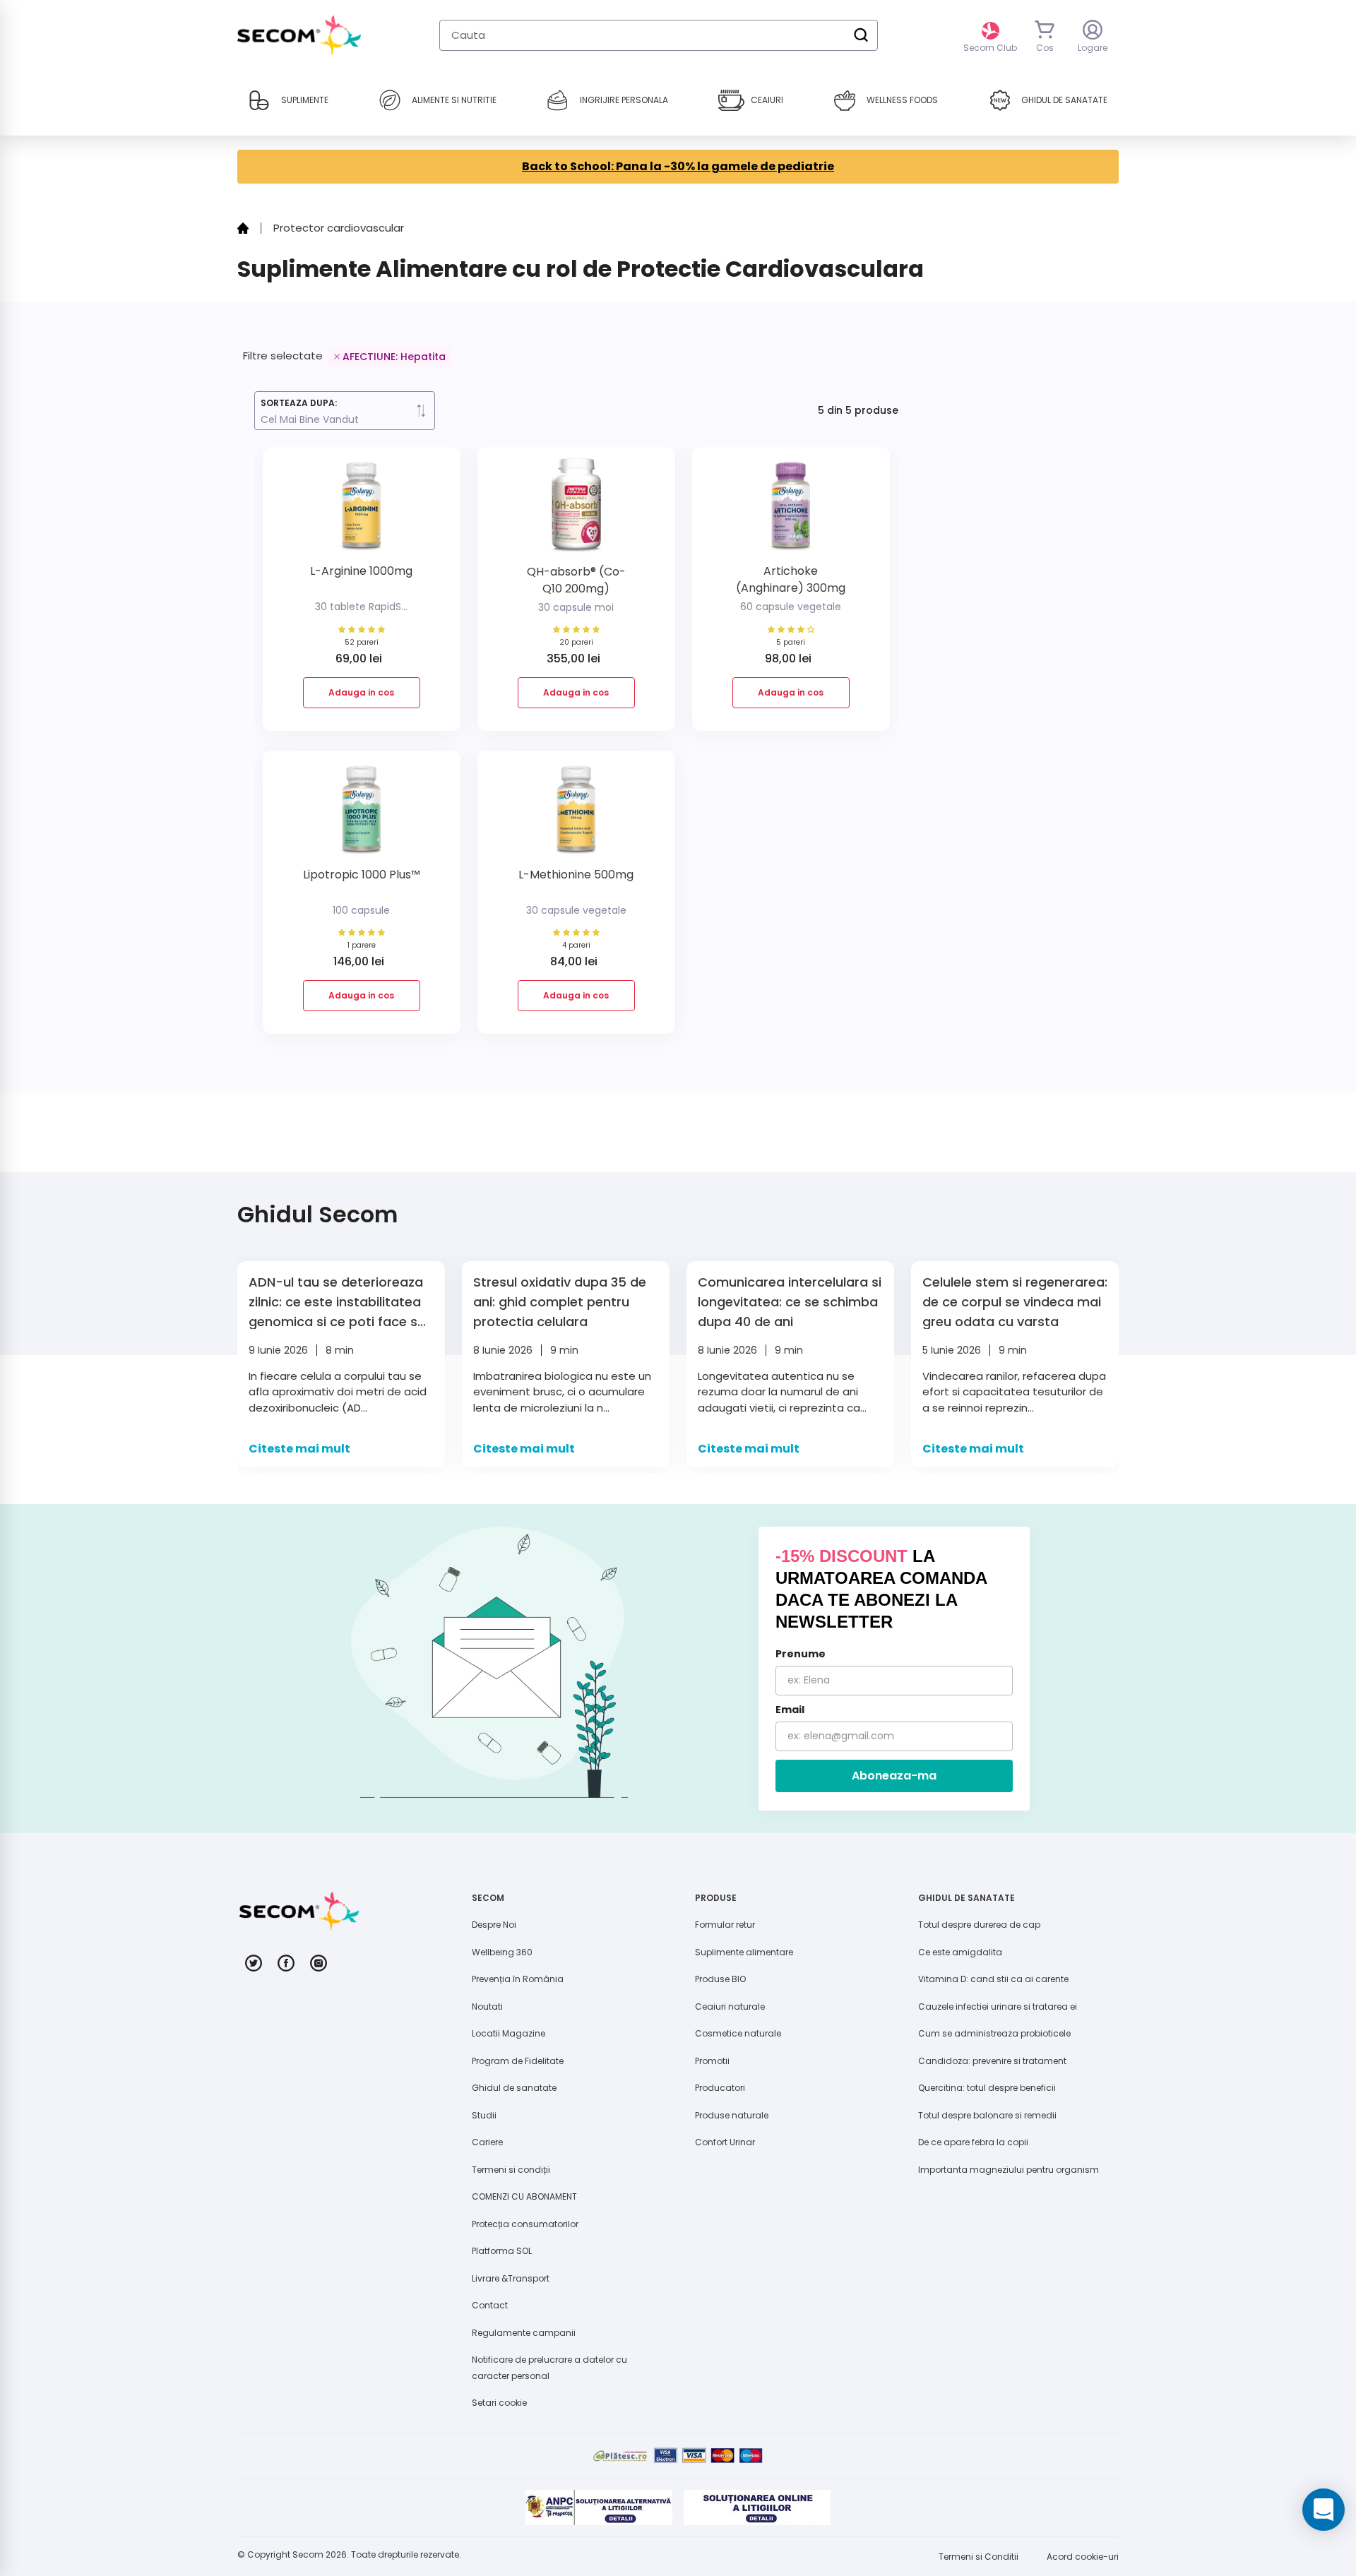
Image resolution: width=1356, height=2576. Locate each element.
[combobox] (659, 35)
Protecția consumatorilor (525, 2224)
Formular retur (725, 1925)
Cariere (487, 2142)
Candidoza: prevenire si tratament (992, 2061)
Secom (308, 2554)
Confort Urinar (725, 2142)
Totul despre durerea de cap (979, 1925)
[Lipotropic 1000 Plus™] (362, 815)
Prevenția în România (518, 1979)
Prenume (801, 1654)
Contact (490, 2305)
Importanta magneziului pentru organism (1009, 2170)
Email (790, 1710)
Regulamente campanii (524, 2333)
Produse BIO (720, 1979)
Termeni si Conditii (979, 2557)
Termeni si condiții (511, 2170)
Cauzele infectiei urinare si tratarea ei (998, 2006)
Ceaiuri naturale (730, 2006)
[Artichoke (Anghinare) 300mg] (791, 511)
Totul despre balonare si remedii (987, 2115)
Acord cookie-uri (1083, 2557)
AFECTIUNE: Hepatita (394, 357)
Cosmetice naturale (738, 2033)
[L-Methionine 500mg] (576, 815)
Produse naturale (732, 2115)
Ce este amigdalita (960, 1952)
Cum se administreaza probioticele (994, 2033)
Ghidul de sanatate (514, 2088)
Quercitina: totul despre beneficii (987, 2088)
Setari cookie (499, 2403)
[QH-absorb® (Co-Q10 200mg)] (576, 511)
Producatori (720, 2088)
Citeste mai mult (299, 1449)
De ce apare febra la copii (973, 2142)
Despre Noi (494, 1925)
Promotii (712, 2061)
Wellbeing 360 (502, 1952)
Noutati (487, 2006)
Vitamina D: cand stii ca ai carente (993, 1979)
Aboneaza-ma (894, 1776)
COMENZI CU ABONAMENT (524, 2196)
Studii (484, 2115)
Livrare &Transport (511, 2278)
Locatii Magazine (509, 2033)
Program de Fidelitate (518, 2061)
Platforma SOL (502, 2251)
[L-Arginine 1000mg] (362, 511)
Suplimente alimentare (744, 1952)
